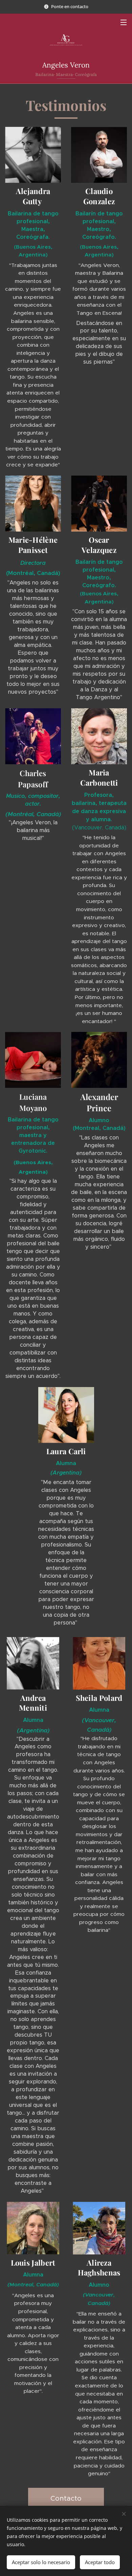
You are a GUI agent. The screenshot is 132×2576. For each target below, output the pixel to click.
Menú (124, 22)
